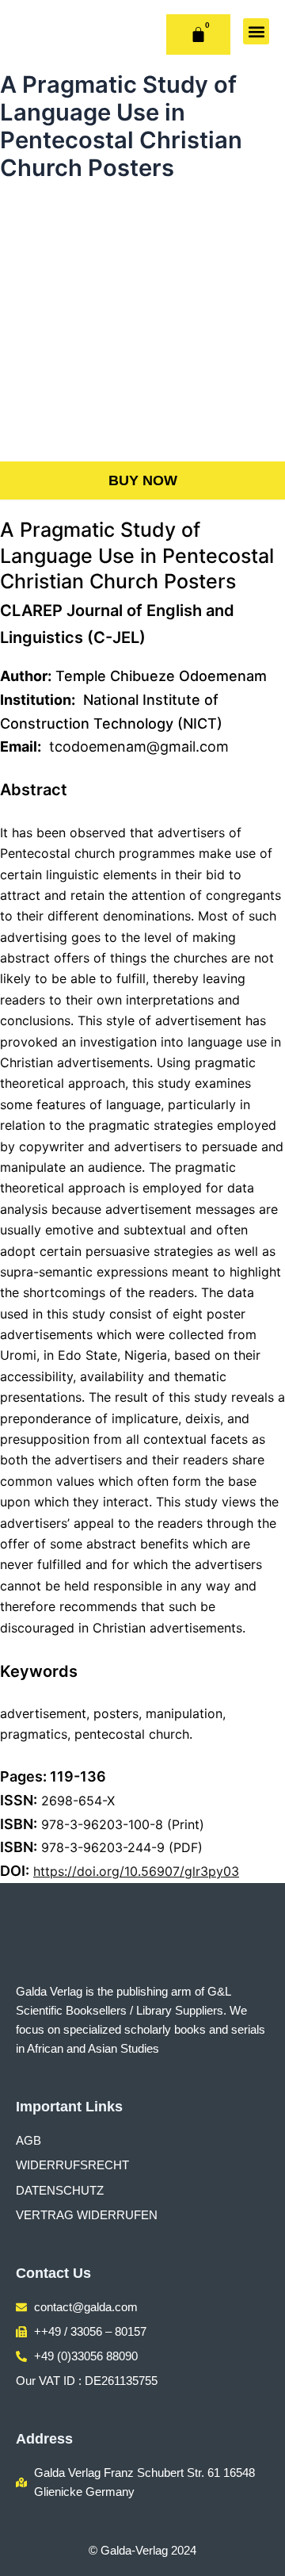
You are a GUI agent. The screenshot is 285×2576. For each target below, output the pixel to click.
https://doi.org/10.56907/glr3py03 (136, 1871)
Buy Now (143, 480)
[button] (256, 31)
